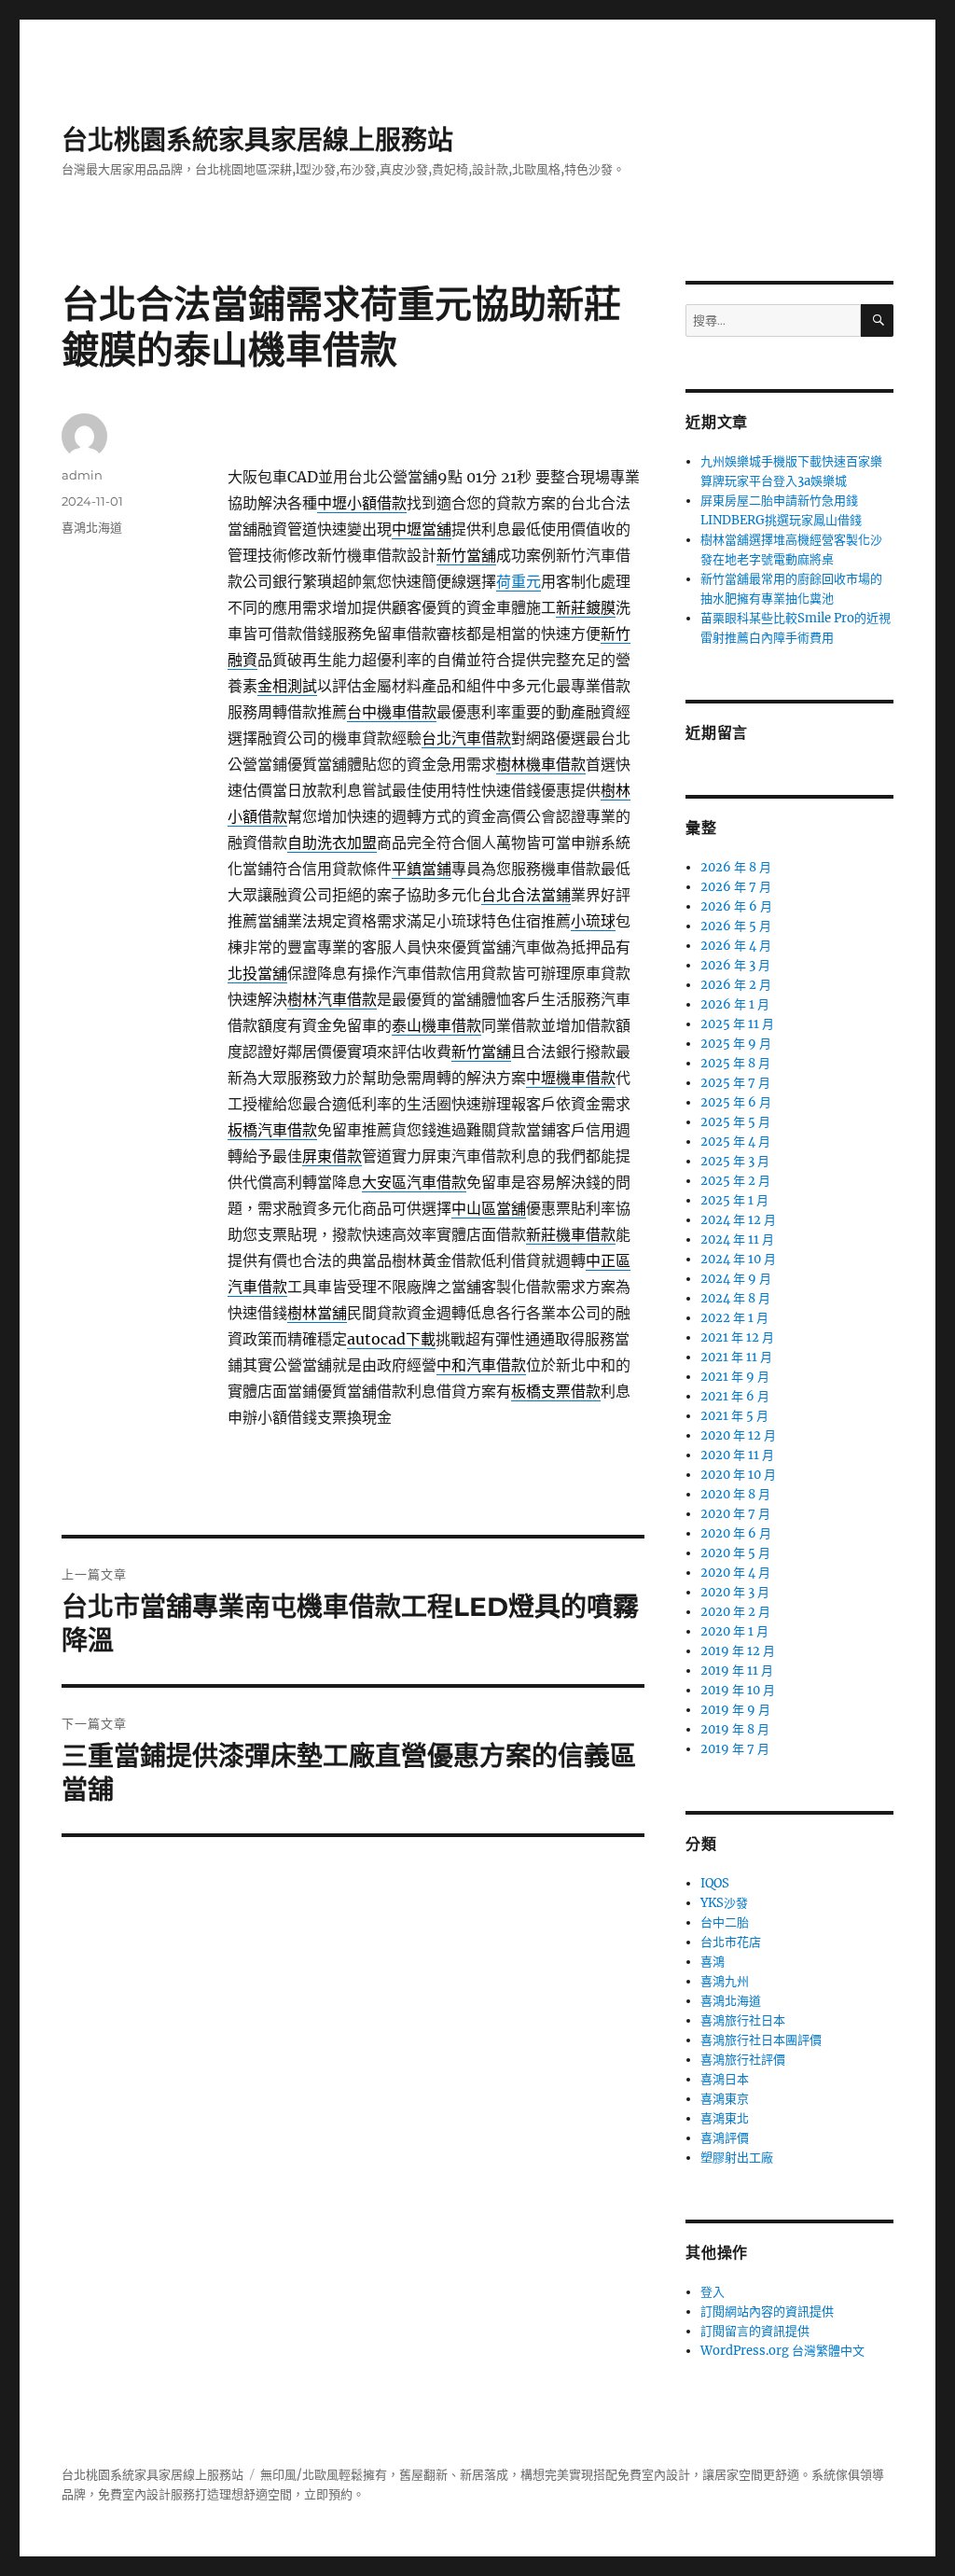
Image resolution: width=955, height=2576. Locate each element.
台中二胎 (725, 1922)
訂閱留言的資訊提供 (755, 2331)
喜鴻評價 (725, 2138)
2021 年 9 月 (735, 1377)
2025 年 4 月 (735, 1142)
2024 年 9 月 (736, 1279)
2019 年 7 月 (735, 1749)
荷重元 (519, 581)
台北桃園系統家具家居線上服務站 (257, 140)
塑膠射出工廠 (737, 2158)
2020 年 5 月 (735, 1553)
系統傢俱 (836, 2475)
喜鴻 (713, 1962)
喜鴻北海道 (92, 527)
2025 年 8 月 (735, 1063)
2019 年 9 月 (735, 1710)
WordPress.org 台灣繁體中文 (782, 2351)
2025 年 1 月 (734, 1200)
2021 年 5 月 (734, 1416)
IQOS (715, 1883)
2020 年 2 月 (735, 1612)
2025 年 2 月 (735, 1181)
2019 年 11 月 (737, 1671)
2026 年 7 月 (736, 887)
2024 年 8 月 (735, 1298)
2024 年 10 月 (738, 1259)
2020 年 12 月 (738, 1435)
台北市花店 (731, 1942)
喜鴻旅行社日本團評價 (761, 2040)
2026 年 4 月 (736, 946)
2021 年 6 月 (735, 1396)
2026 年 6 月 (736, 906)
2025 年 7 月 (735, 1083)
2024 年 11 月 (737, 1239)
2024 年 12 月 (738, 1220)
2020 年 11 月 (737, 1455)
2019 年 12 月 (738, 1651)
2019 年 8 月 (735, 1729)
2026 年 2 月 (736, 985)
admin (82, 475)
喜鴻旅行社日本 (743, 2020)
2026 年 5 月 (736, 926)
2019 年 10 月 (738, 1690)
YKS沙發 (724, 1903)
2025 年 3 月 (735, 1161)
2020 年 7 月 (735, 1514)
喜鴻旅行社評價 (743, 2060)
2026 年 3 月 (735, 965)
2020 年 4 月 (735, 1573)
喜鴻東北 (725, 2118)
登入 (713, 2292)
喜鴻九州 (725, 1981)
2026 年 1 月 (735, 1004)
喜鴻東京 (725, 2099)
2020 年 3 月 (735, 1592)
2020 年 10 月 (738, 1475)
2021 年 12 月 (737, 1337)
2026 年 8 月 (736, 867)
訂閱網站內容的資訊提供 (767, 2311)
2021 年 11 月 (736, 1357)
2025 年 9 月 (736, 1044)
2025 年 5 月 (735, 1122)
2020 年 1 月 (734, 1631)
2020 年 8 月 (735, 1494)
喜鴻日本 (725, 2079)
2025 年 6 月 (736, 1102)
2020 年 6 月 (736, 1533)
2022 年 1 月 (734, 1318)
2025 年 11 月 (737, 1024)
